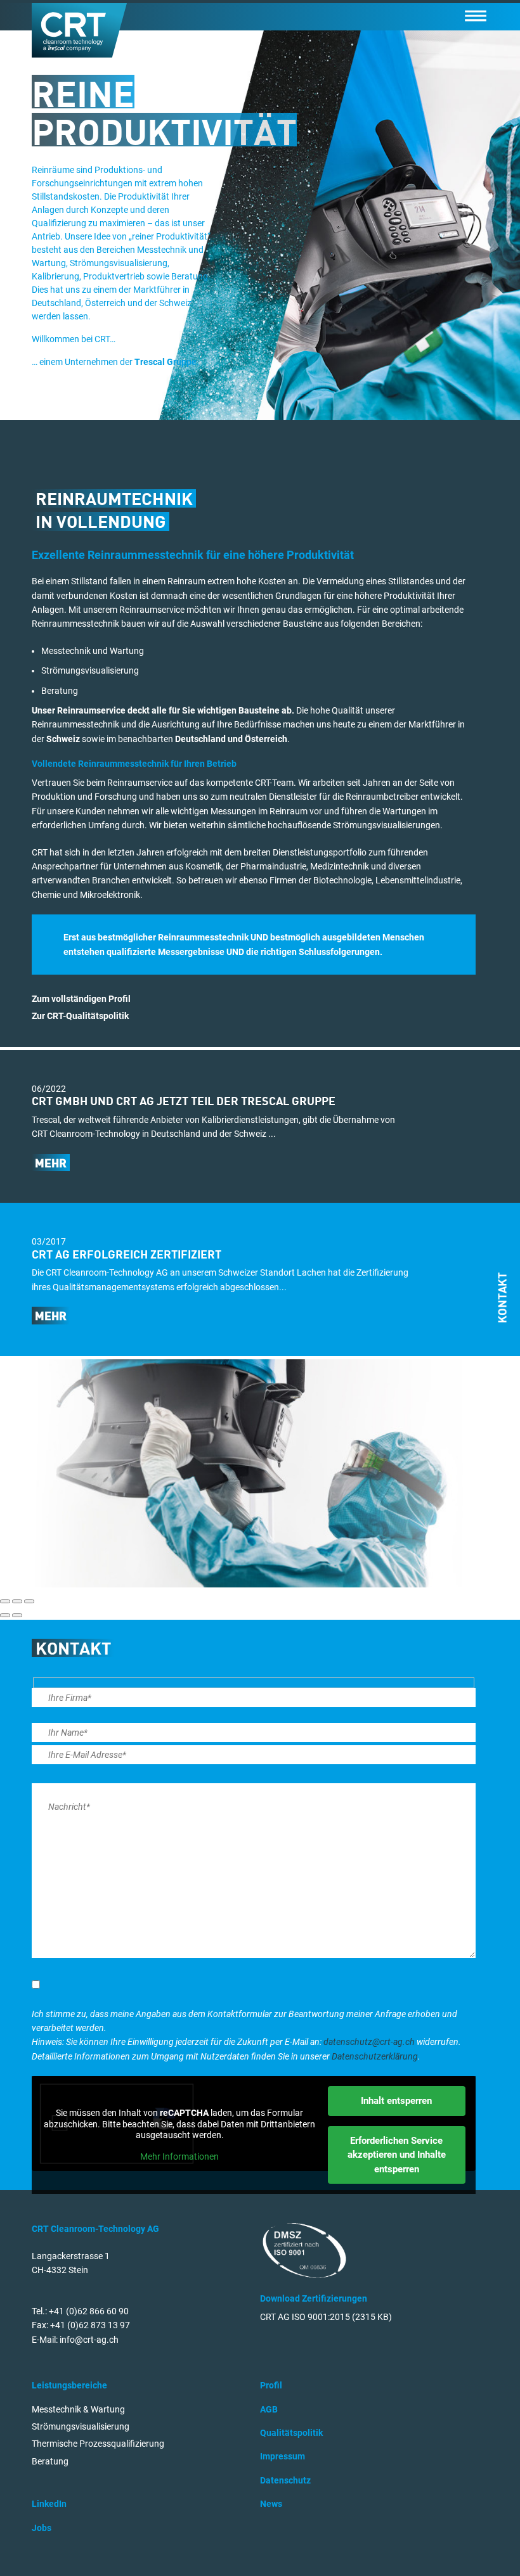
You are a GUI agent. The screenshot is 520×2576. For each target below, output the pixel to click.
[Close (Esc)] (5, 1601)
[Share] (17, 1601)
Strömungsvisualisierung (81, 2426)
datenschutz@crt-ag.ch (369, 2042)
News (271, 2504)
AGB (269, 2409)
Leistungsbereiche (69, 2385)
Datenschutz (285, 2480)
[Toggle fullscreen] (29, 1601)
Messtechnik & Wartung (78, 2409)
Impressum (283, 2456)
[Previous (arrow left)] (5, 1615)
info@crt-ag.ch (89, 2340)
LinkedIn (49, 2504)
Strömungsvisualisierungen (387, 825)
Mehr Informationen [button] (179, 2156)
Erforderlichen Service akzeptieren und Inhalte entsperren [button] (397, 2155)
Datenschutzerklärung (375, 2056)
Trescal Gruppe (166, 362)
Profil (271, 2385)
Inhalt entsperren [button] (396, 2101)
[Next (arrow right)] (17, 1615)
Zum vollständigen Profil (81, 999)
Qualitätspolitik (291, 2433)
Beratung (50, 2461)
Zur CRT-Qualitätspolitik (80, 1016)
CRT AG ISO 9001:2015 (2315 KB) (326, 2317)
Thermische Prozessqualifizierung (98, 2444)
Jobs (42, 2528)
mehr (51, 1164)
